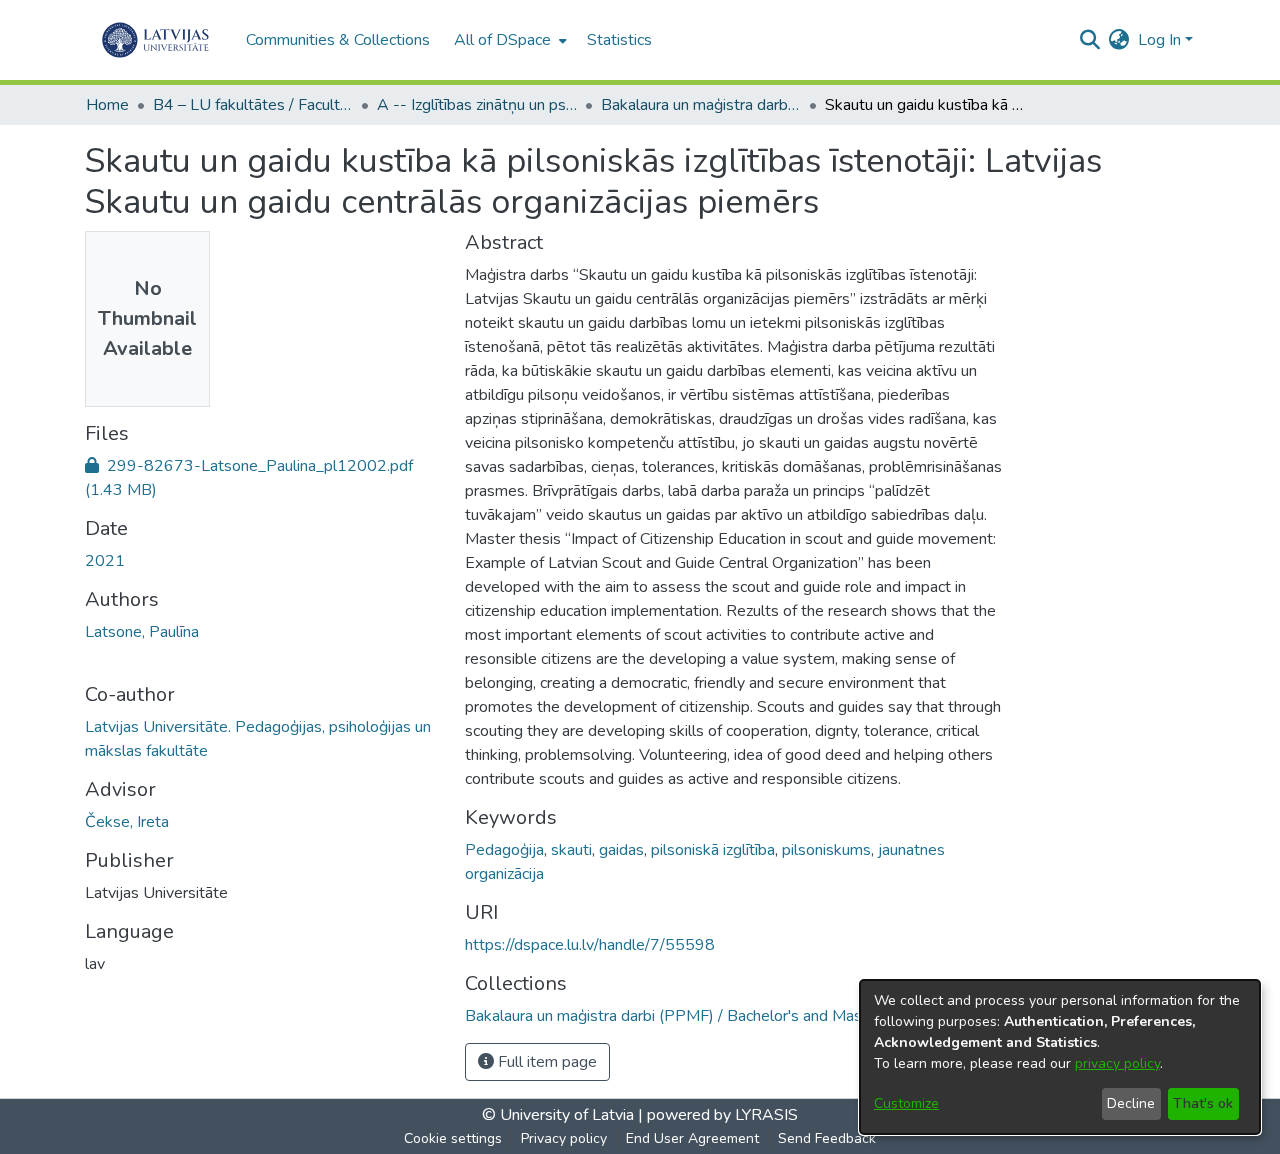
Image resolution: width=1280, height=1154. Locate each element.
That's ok (1203, 1103)
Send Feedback (827, 1138)
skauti (571, 850)
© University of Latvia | (562, 1115)
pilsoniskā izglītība (713, 850)
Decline (1131, 1103)
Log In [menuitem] (1159, 40)
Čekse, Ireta (127, 822)
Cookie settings (453, 1138)
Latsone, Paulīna (142, 632)
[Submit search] (1090, 40)
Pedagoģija (504, 850)
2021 (105, 561)
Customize (906, 1103)
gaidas (621, 850)
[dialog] (1060, 1057)
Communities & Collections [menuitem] (338, 40)
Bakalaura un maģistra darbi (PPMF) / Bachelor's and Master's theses (701, 105)
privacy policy (1117, 1063)
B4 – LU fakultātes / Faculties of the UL (253, 105)
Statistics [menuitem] (619, 40)
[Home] (155, 40)
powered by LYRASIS (720, 1115)
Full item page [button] (545, 1062)
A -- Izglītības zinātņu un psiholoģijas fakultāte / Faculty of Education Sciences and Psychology (477, 105)
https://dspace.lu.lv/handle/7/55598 (590, 945)
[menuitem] (508, 40)
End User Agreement (692, 1138)
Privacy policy (564, 1138)
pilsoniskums (826, 850)
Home (107, 105)
